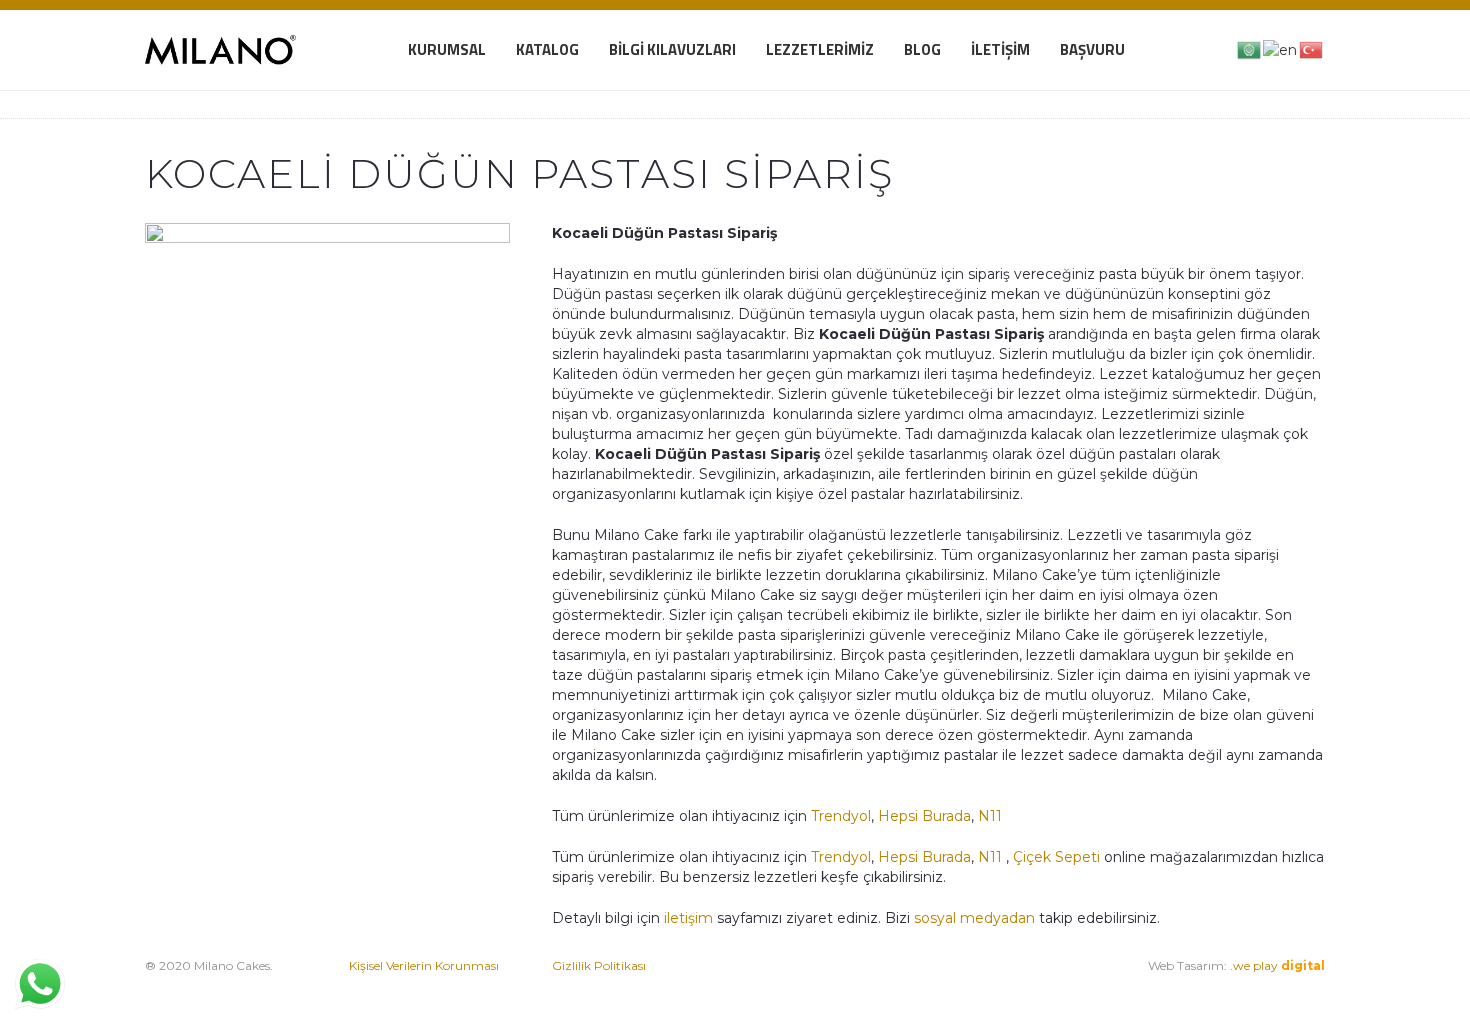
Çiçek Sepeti (1056, 857)
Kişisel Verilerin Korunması (424, 965)
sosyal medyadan (974, 918)
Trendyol (841, 816)
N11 (990, 816)
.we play (1277, 965)
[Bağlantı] (220, 50)
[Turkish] (1312, 49)
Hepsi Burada (924, 816)
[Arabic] (1250, 49)
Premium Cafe (799, 985)
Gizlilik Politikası (599, 965)
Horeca (992, 985)
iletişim (686, 918)
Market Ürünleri (911, 985)
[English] (1281, 49)
